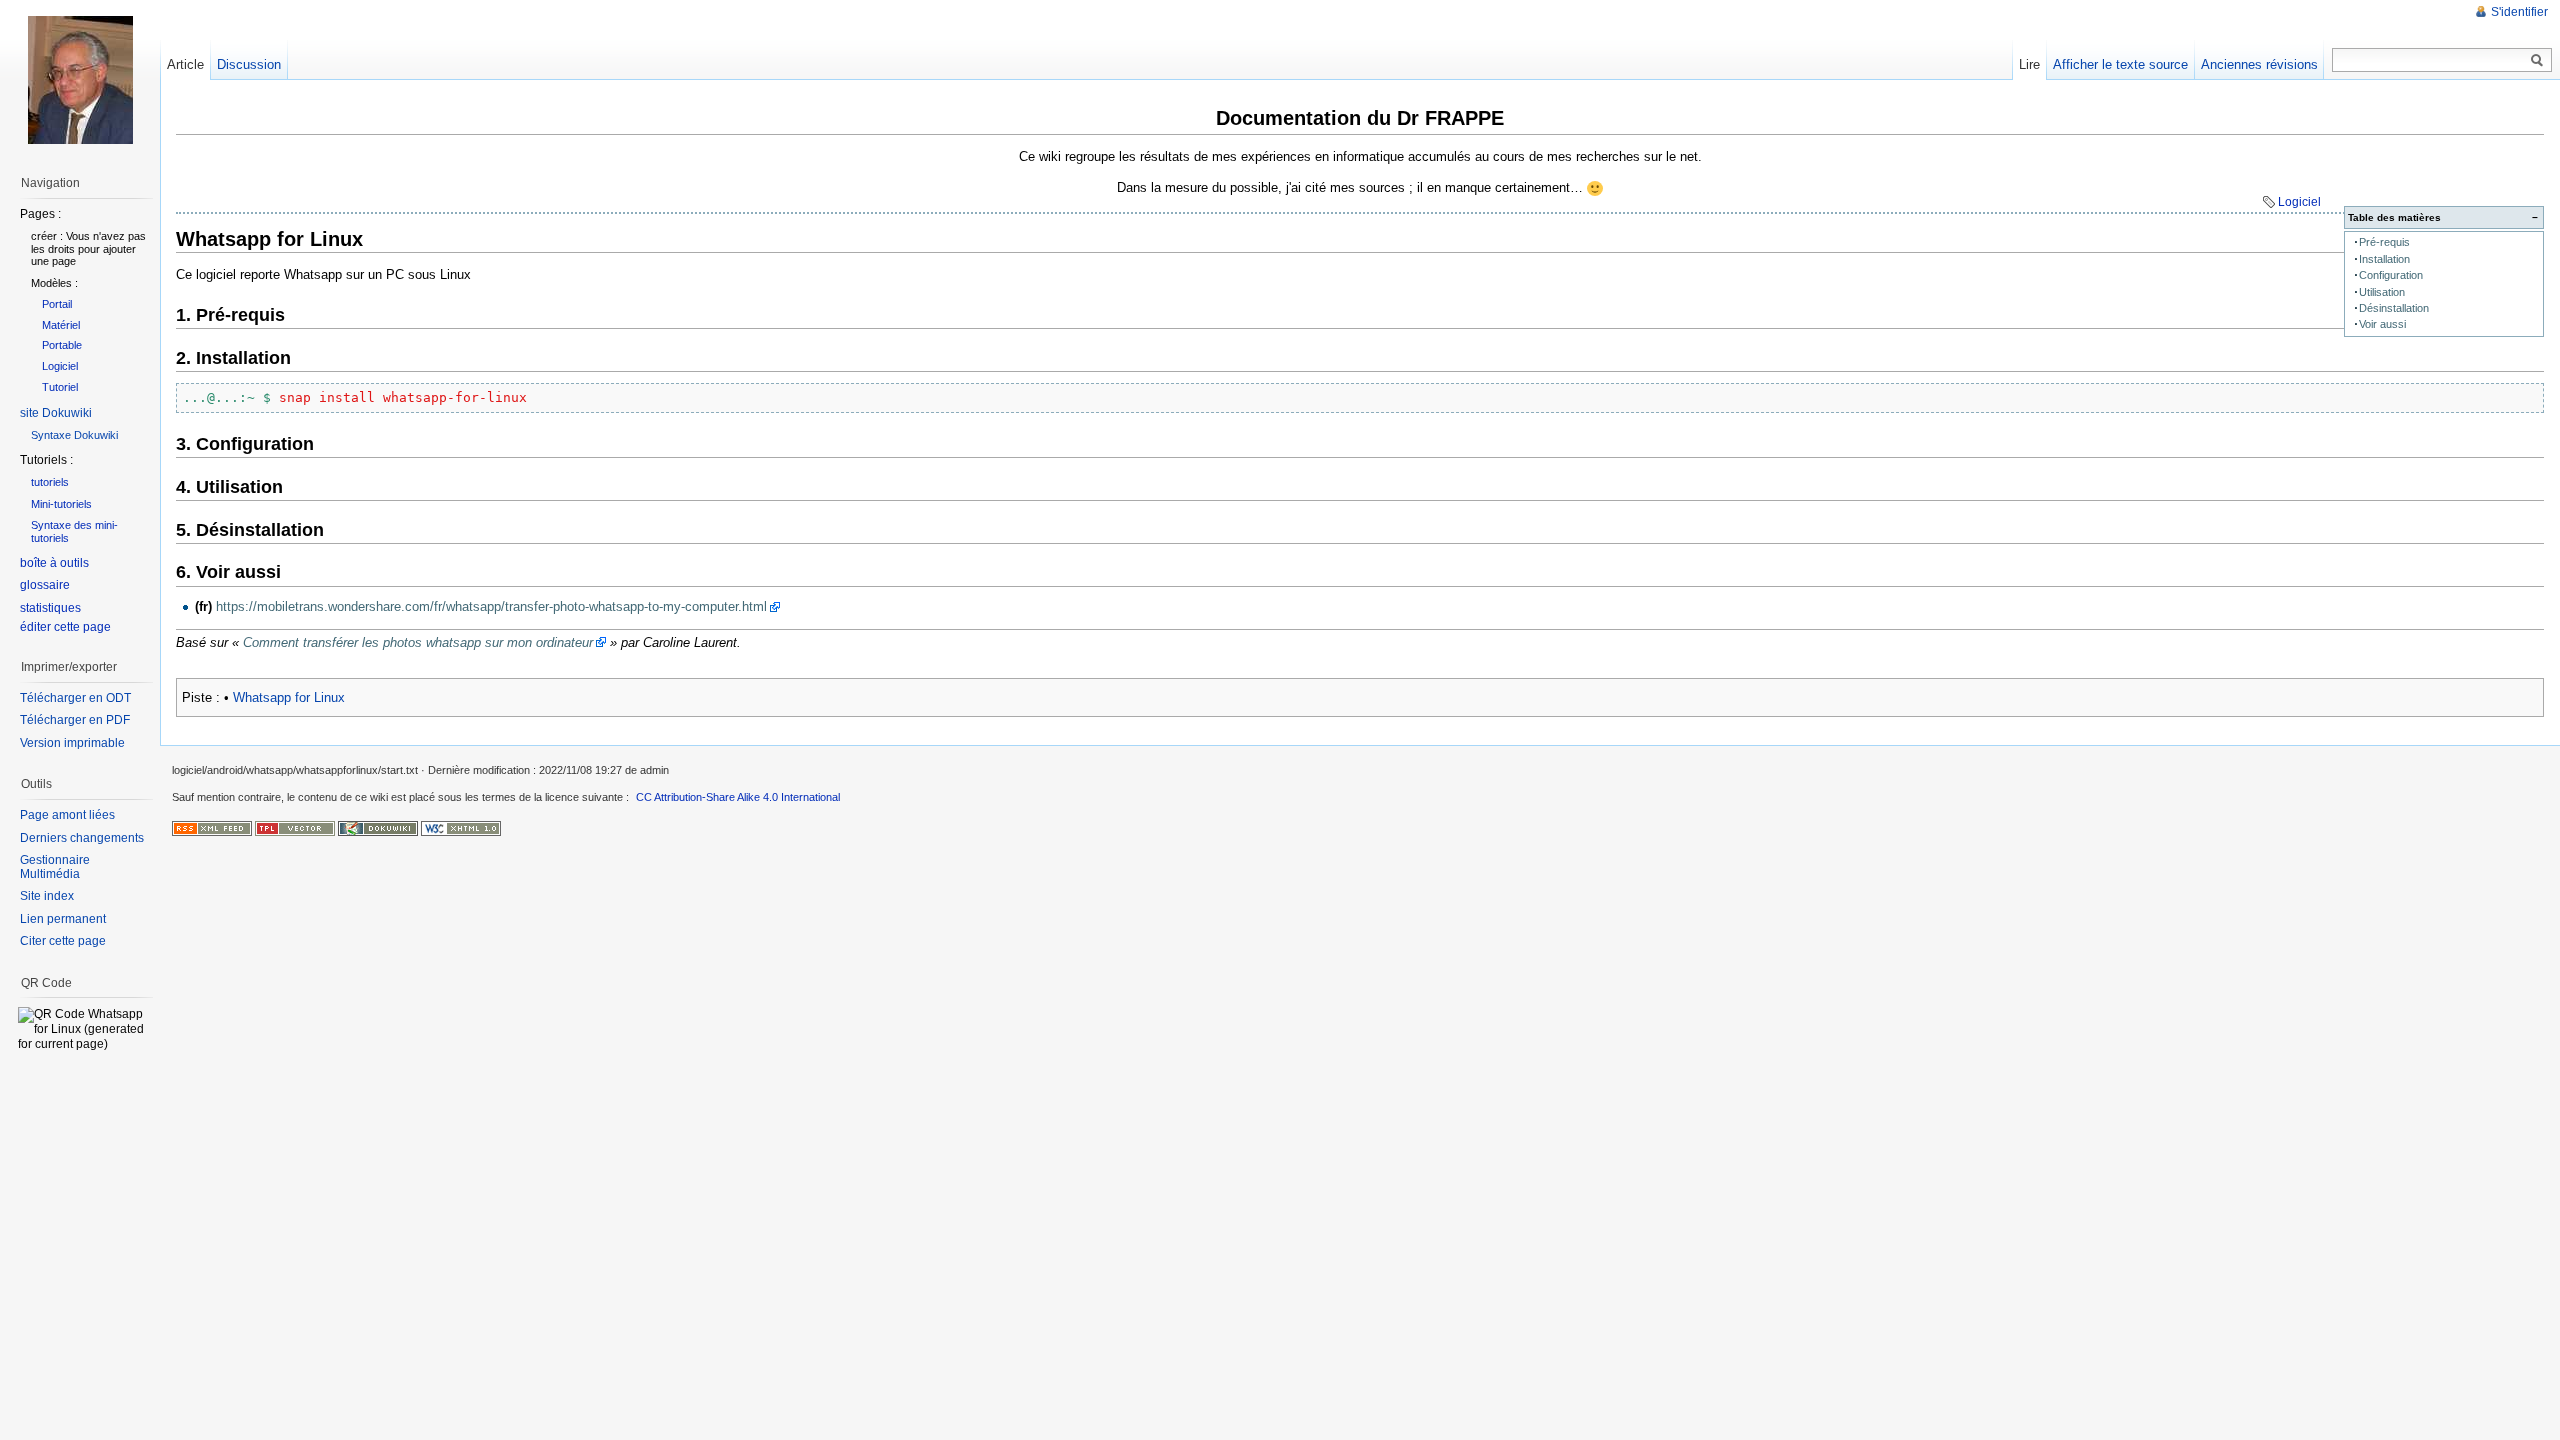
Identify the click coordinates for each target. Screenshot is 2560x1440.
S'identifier (2519, 12)
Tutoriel (60, 387)
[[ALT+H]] (80, 80)
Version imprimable (72, 743)
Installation (2384, 259)
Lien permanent (63, 919)
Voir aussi (2382, 324)
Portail (57, 304)
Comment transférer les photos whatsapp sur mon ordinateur (418, 642)
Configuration (2391, 275)
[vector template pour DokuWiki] (295, 828)
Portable (62, 345)
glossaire (45, 585)
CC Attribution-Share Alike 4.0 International (738, 797)
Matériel (61, 325)
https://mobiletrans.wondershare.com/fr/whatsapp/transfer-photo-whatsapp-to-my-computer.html (491, 606)
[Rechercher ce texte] (2537, 61)
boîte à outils (54, 563)
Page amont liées (67, 815)
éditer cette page (65, 627)
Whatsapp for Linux (289, 697)
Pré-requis (2384, 242)
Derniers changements (82, 838)
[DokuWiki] (378, 828)
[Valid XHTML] (461, 828)
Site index (47, 896)
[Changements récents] (212, 828)
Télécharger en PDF (75, 720)
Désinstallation (2394, 308)
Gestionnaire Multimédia (55, 867)
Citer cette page (63, 941)
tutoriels (50, 482)
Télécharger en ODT (75, 698)
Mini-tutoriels (61, 504)
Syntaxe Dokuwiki (74, 435)
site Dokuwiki (56, 413)
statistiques (50, 608)
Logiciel (2299, 202)
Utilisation (2382, 292)
